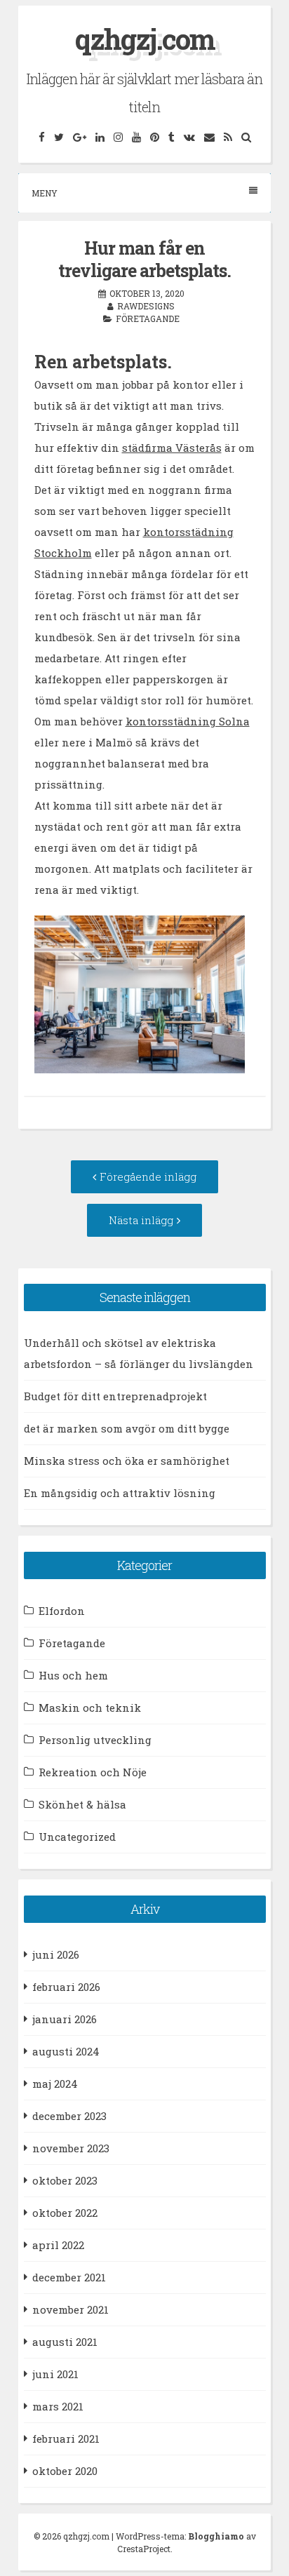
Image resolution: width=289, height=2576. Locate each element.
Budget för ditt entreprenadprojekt (115, 1396)
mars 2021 (58, 2406)
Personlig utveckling (95, 1740)
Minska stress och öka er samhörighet (127, 1461)
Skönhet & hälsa (82, 1804)
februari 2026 (66, 1987)
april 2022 (58, 2245)
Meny (45, 193)
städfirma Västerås (172, 448)
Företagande (148, 318)
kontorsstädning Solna (188, 721)
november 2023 (71, 2148)
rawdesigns (146, 306)
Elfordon (62, 1611)
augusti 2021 (65, 2342)
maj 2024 (55, 2084)
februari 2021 (66, 2439)
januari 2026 (65, 2019)
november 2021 (70, 2309)
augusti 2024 (66, 2051)
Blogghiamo (216, 2536)
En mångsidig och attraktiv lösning (120, 1493)
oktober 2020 (65, 2471)
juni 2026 (56, 1954)
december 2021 (69, 2277)
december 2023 (69, 2116)
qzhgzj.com (145, 39)
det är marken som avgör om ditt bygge (127, 1428)
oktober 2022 (65, 2213)
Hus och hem (73, 1675)
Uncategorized (77, 1837)
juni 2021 (55, 2374)
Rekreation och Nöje (93, 1772)
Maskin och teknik (90, 1708)
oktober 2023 (65, 2180)
